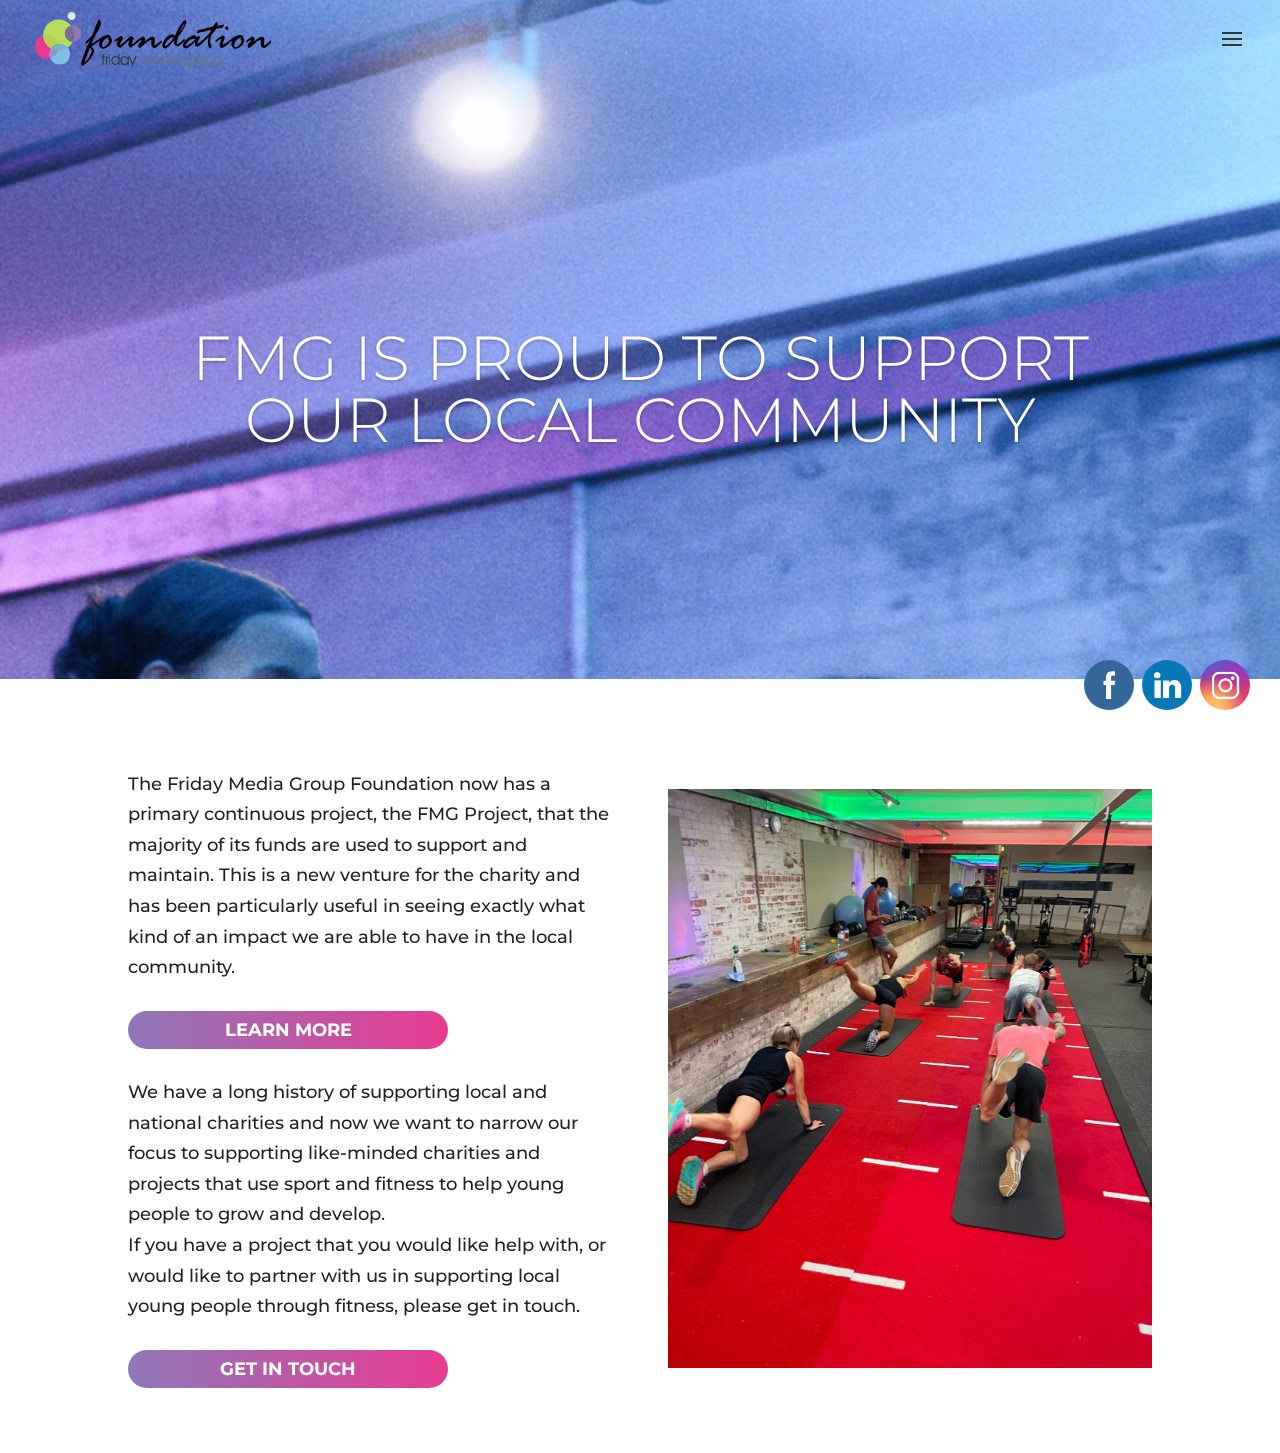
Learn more (288, 1030)
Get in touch (288, 1369)
